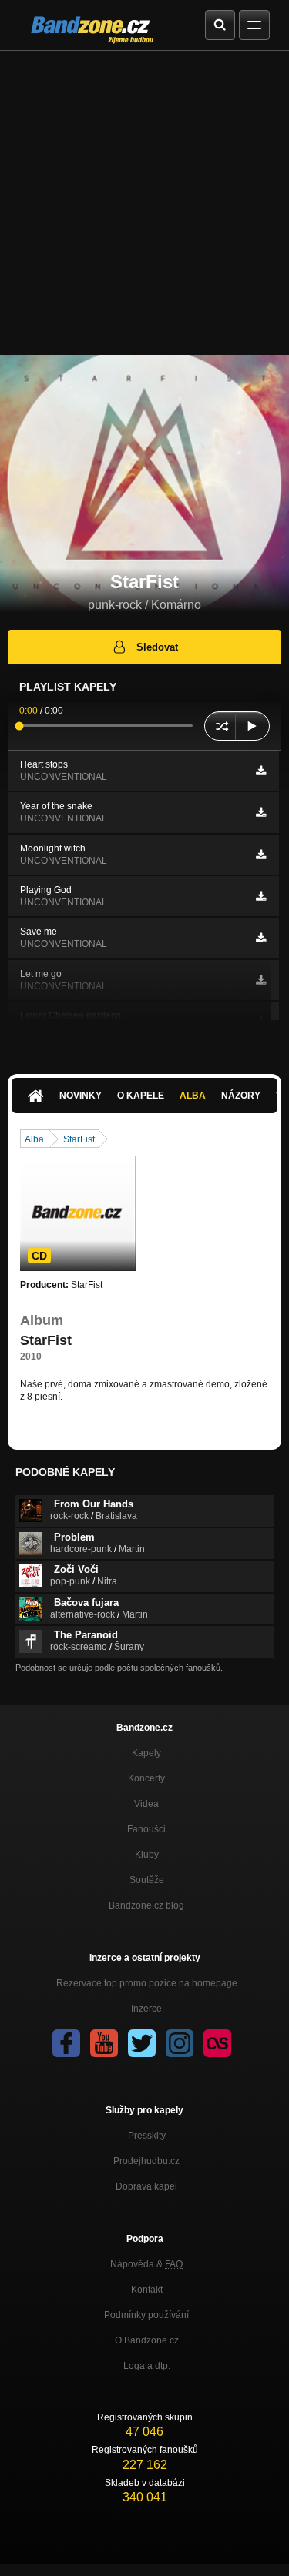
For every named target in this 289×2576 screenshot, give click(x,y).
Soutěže (147, 1880)
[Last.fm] (217, 2043)
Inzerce (146, 2009)
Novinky (81, 1096)
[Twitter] (142, 2043)
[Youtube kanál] (104, 2043)
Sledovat (157, 647)
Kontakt (147, 2290)
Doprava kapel (146, 2186)
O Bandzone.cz (147, 2340)
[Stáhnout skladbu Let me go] (261, 980)
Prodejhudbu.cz (146, 2161)
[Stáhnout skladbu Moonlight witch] (261, 855)
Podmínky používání (146, 2315)
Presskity (147, 2136)
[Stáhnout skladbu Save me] (261, 938)
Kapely (146, 1753)
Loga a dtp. (147, 2366)
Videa (146, 1804)
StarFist (79, 1139)
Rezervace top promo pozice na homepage (147, 1983)
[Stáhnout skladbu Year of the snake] (261, 812)
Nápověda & (146, 2264)
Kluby (147, 1855)
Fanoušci (146, 1829)
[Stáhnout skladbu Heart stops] (261, 771)
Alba (193, 1096)
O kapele (141, 1096)
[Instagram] (180, 2043)
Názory (241, 1096)
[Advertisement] (144, 203)
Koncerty (146, 1778)
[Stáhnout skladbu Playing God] (261, 896)
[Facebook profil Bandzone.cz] (66, 2043)
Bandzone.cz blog (146, 1905)
